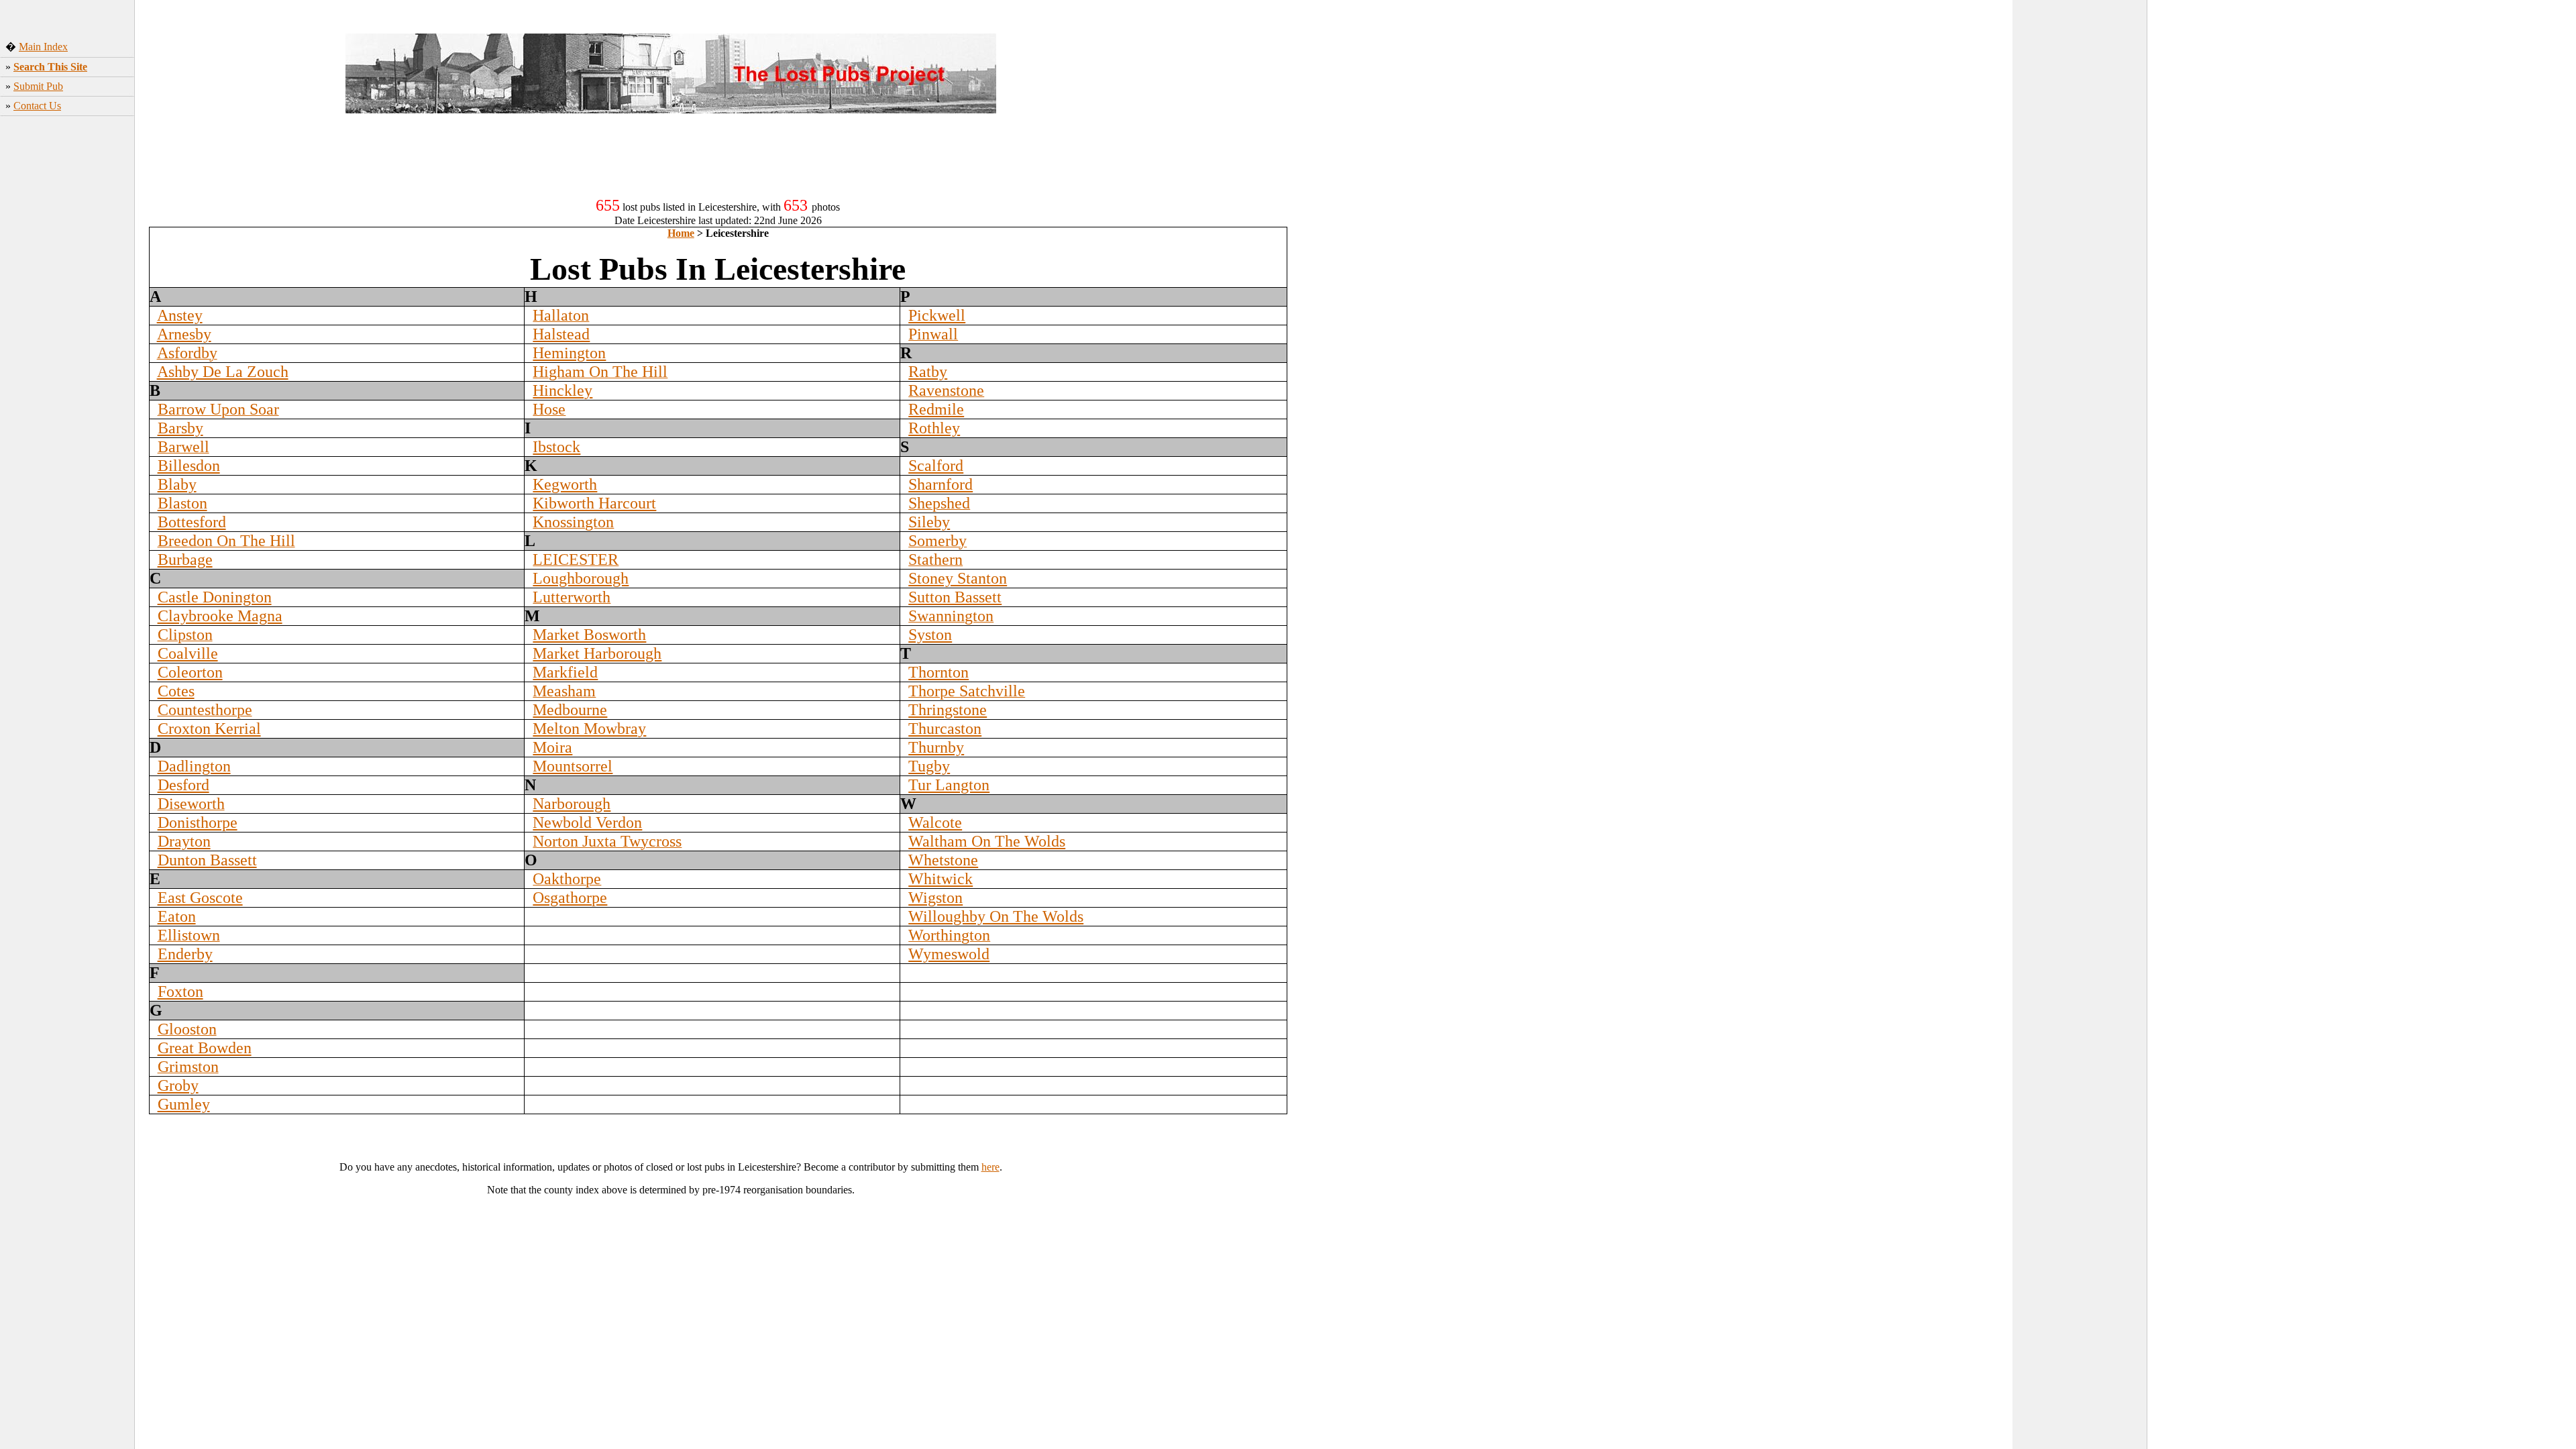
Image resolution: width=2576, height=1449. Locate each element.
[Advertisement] (68, 343)
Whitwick (941, 879)
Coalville (188, 653)
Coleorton (190, 672)
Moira (552, 747)
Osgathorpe (570, 898)
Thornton (938, 672)
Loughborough (581, 578)
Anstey (180, 315)
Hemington (569, 353)
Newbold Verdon (587, 822)
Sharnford (941, 484)
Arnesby (184, 334)
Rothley (934, 428)
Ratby (928, 372)
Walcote (935, 822)
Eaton (177, 916)
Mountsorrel (573, 766)
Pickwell (937, 315)
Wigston (935, 898)
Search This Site (50, 67)
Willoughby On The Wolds (996, 916)
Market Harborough (597, 653)
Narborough (572, 804)
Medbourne (570, 710)
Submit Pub (38, 86)
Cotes (176, 691)
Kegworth (565, 484)
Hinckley (562, 390)
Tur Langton (949, 785)
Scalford (936, 466)
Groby (178, 1085)
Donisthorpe (198, 822)
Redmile (936, 409)
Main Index (43, 47)
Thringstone (948, 710)
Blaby (177, 484)
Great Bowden (205, 1048)
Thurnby (936, 747)
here (990, 1167)
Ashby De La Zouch (223, 372)
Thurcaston (945, 729)
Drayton (184, 841)
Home (681, 233)
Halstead (561, 334)
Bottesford (192, 522)
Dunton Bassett (207, 860)
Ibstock (556, 447)
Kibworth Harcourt (594, 503)
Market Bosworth (589, 635)
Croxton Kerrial (209, 729)
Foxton (180, 991)
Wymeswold (949, 954)
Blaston (182, 503)
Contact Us (37, 106)
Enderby (185, 954)
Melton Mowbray (589, 729)
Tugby (929, 766)
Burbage (185, 559)
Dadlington (194, 766)
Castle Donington (215, 597)
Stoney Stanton (958, 578)
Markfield (565, 672)
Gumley (184, 1104)
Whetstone (943, 860)
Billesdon (189, 466)
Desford (183, 785)
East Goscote (200, 898)
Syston (930, 635)
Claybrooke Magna (220, 616)
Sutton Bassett (955, 597)
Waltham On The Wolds (987, 841)
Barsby (180, 428)
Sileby (929, 522)
